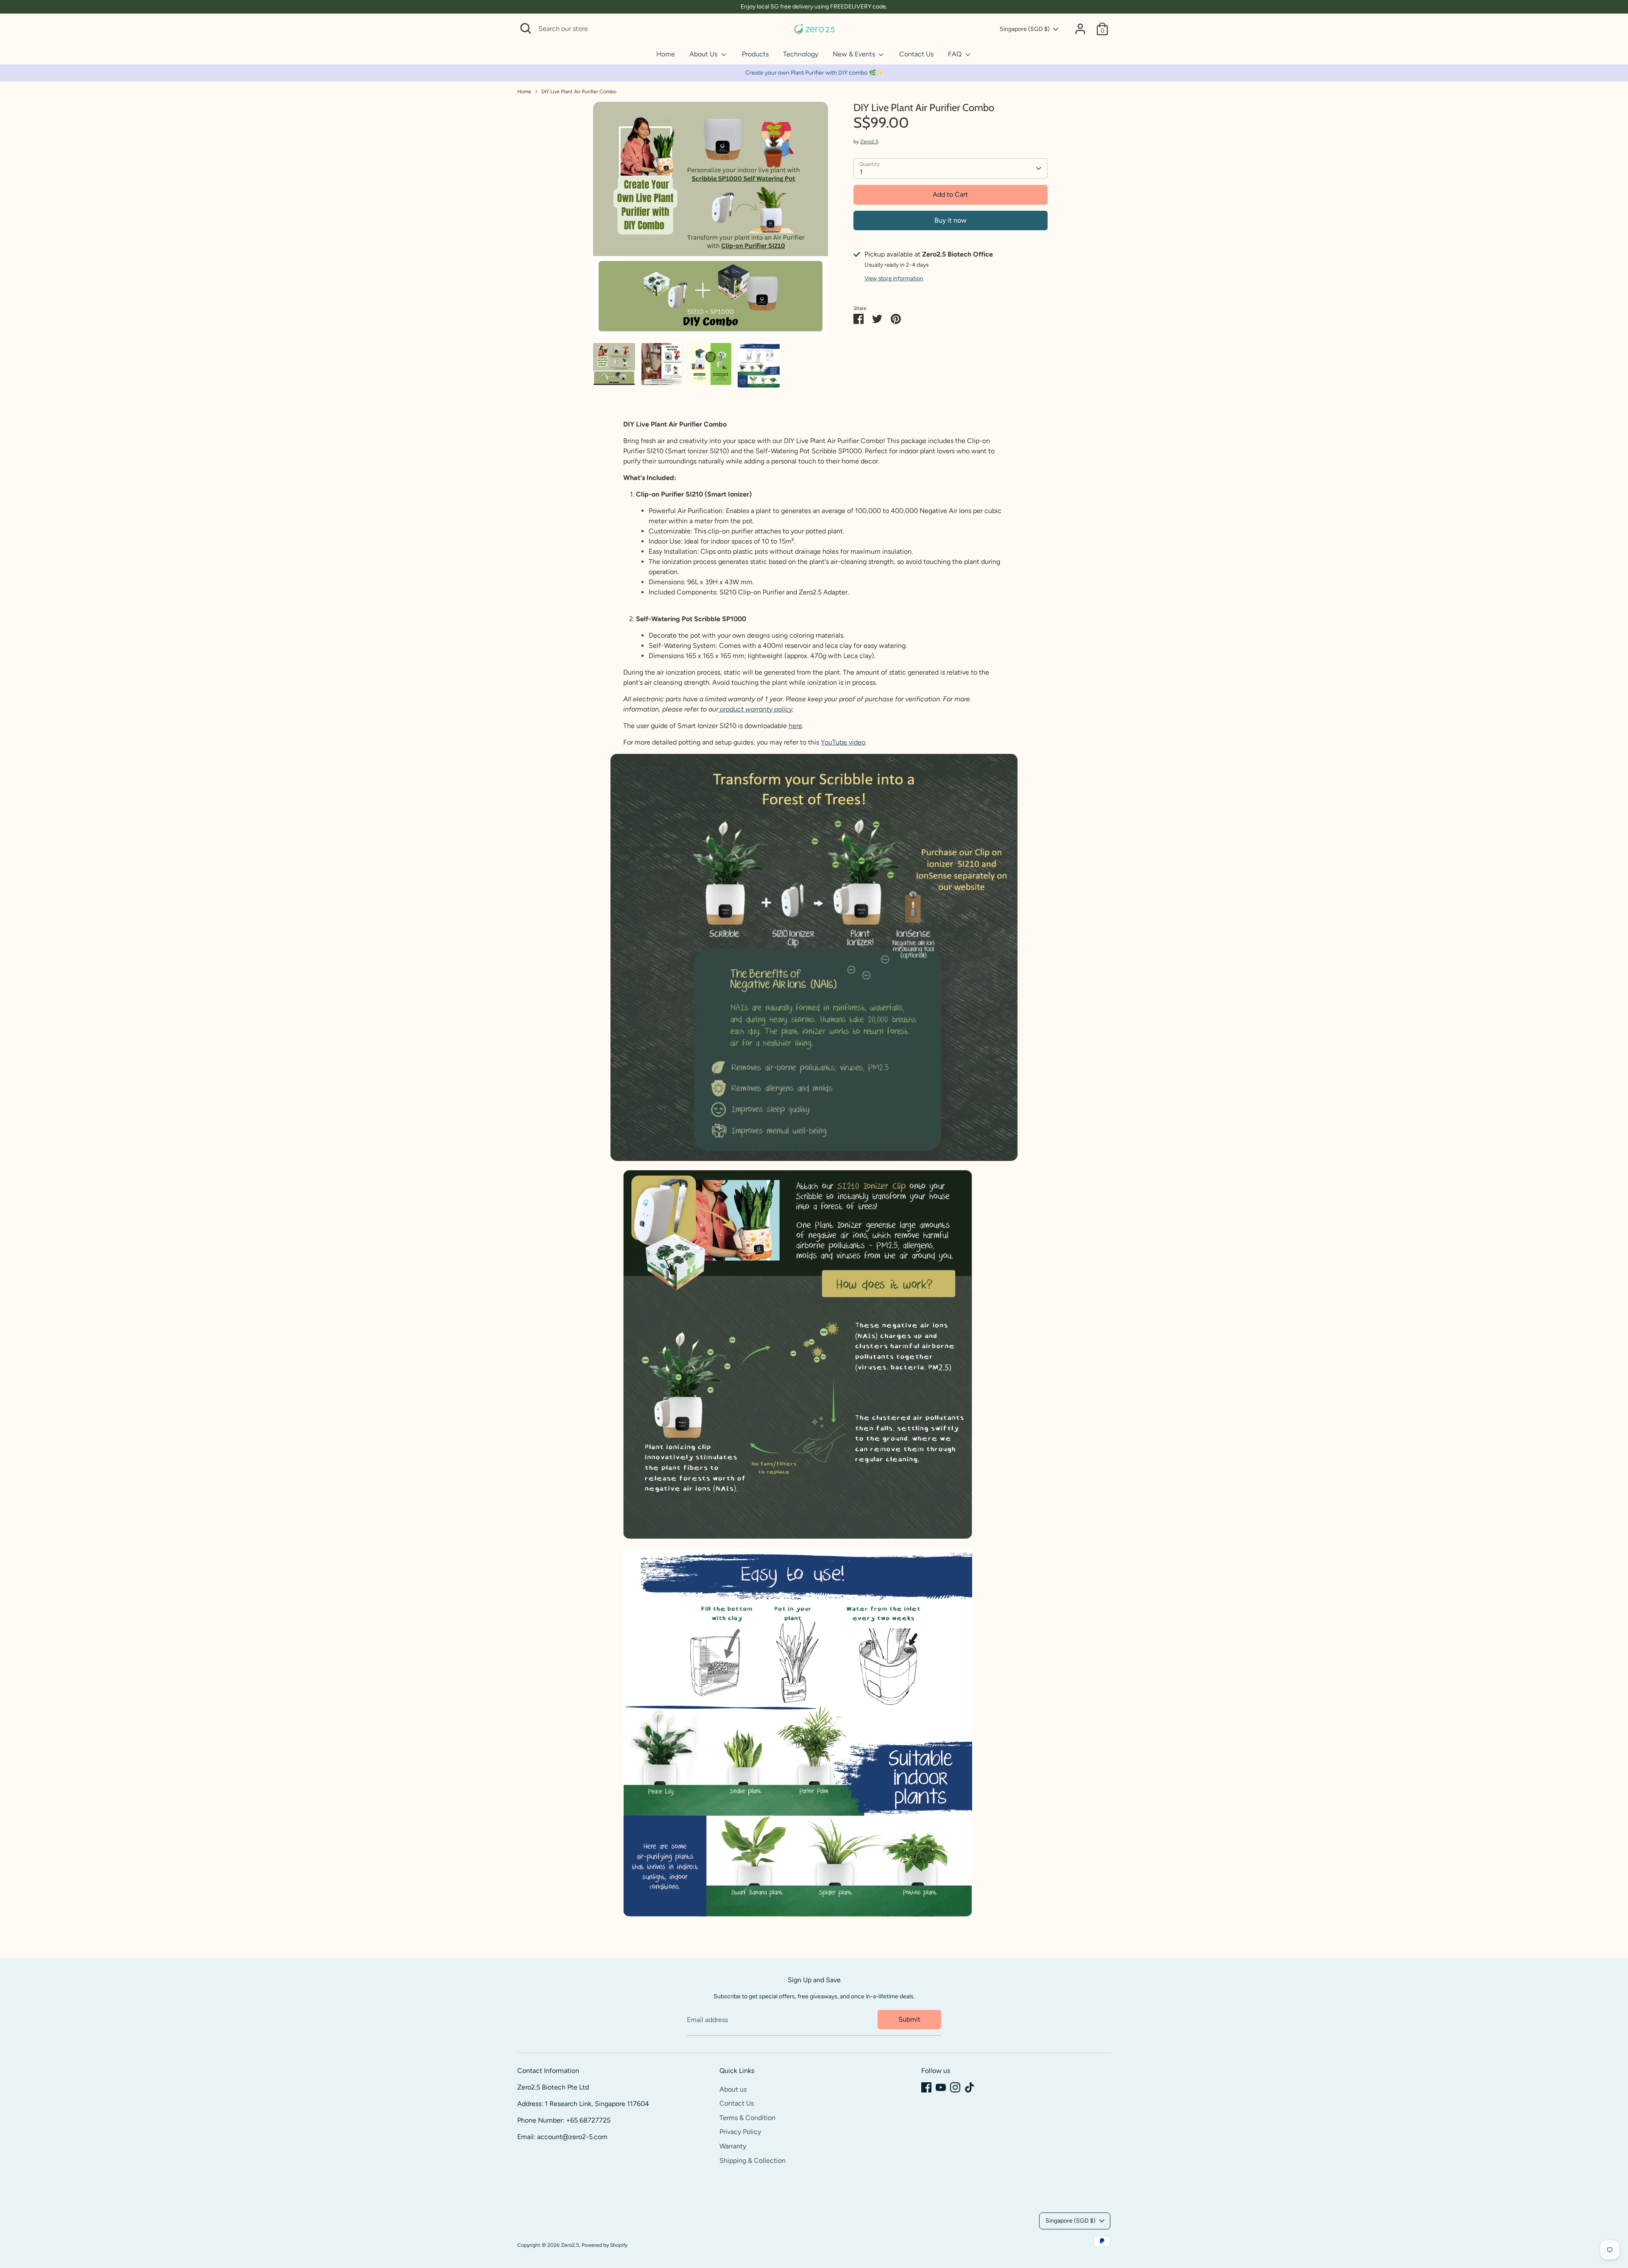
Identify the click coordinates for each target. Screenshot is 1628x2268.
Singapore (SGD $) (1025, 29)
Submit (909, 2019)
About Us (704, 54)
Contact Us (916, 54)
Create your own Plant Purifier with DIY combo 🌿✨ (814, 73)
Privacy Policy (740, 2132)
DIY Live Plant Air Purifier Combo (579, 92)
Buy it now (951, 220)
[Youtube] (941, 2087)
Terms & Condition (747, 2118)
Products (755, 54)
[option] (711, 222)
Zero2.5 (869, 142)
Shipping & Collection (753, 2161)
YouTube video (843, 742)
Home (666, 54)
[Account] (1080, 29)
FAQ (956, 54)
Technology (801, 54)
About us (733, 2089)
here (795, 726)
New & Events (855, 54)
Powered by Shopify (605, 2245)
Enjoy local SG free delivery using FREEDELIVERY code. (814, 7)
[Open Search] (526, 28)
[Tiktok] (970, 2087)
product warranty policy (756, 709)
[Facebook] (926, 2087)
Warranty (733, 2146)
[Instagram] (955, 2087)
